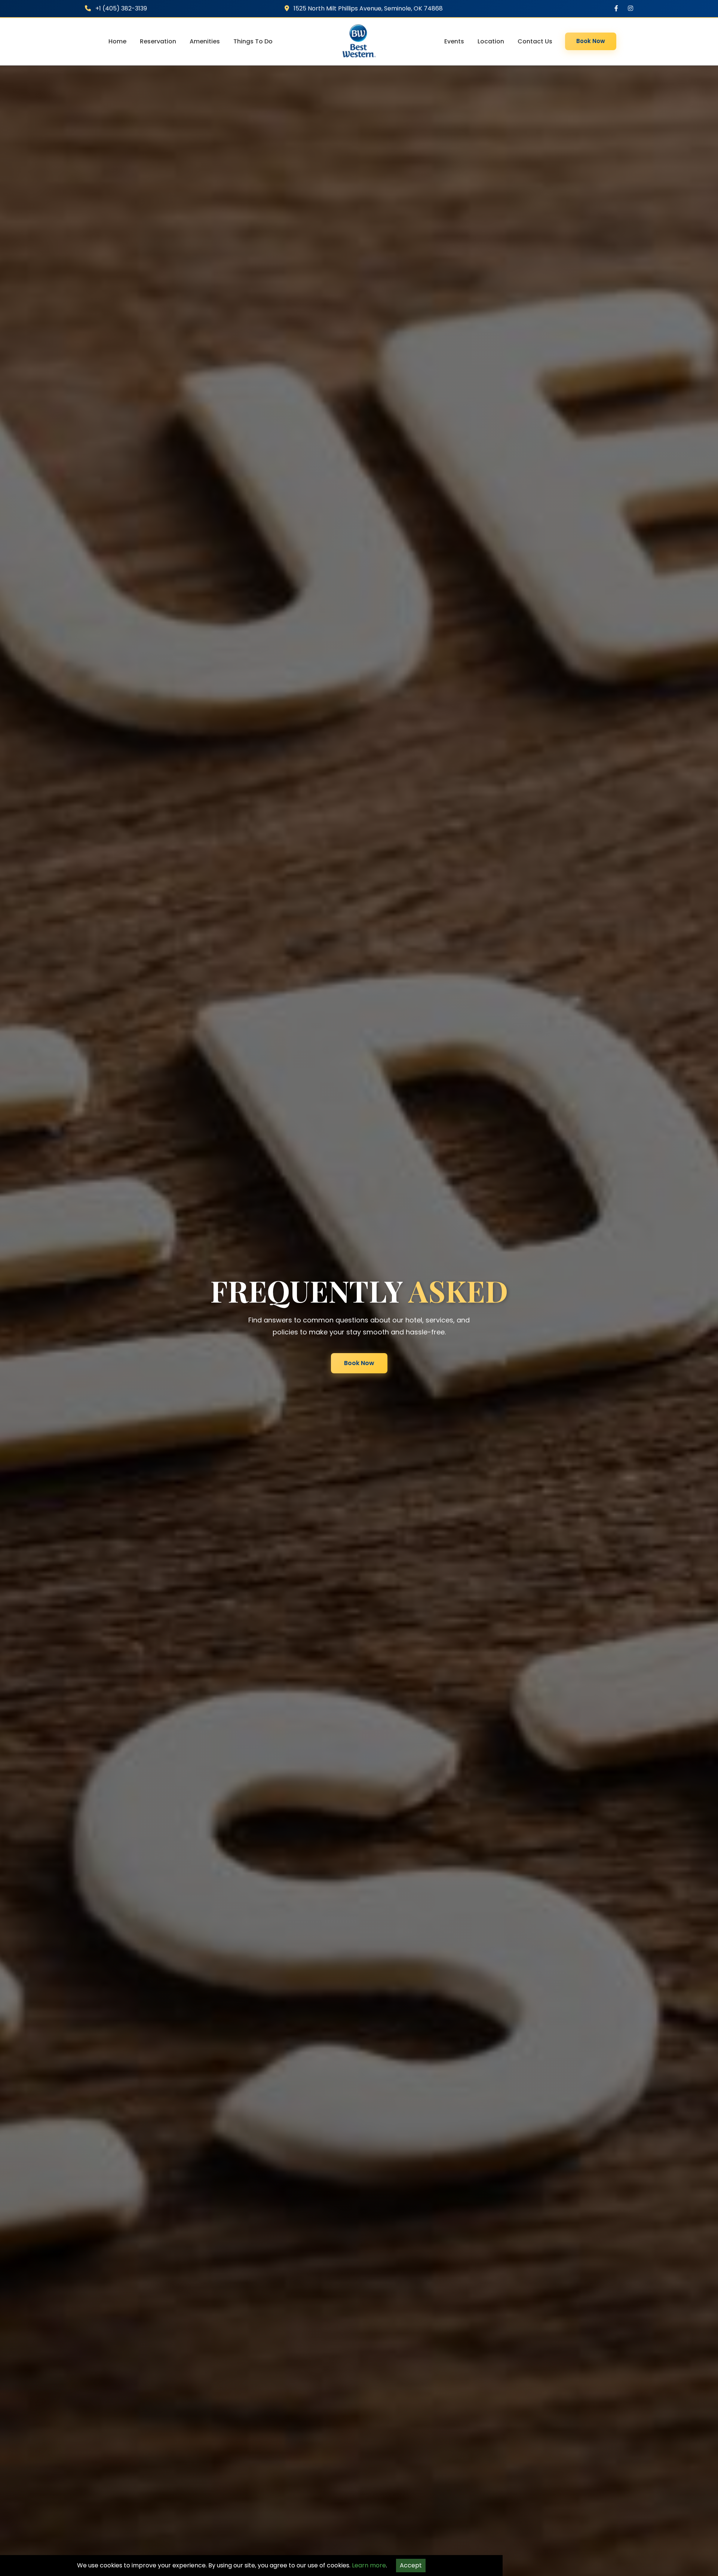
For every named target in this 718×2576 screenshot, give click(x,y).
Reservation (158, 41)
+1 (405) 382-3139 (120, 8)
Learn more (369, 2565)
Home (117, 41)
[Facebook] (616, 8)
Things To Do (253, 41)
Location (491, 41)
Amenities (205, 41)
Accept (411, 2565)
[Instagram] (630, 8)
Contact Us (535, 41)
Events (454, 41)
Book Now (591, 41)
